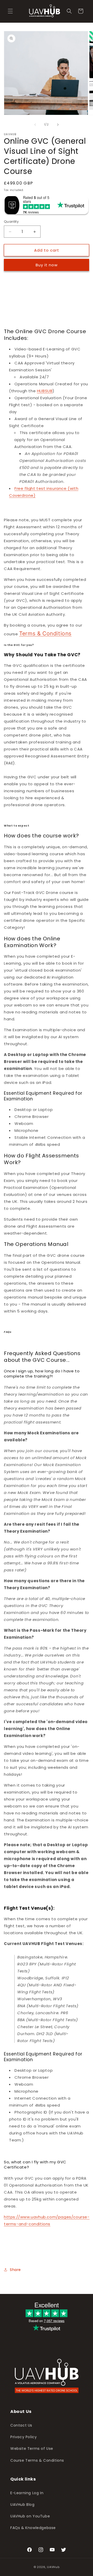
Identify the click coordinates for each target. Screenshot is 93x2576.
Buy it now (47, 265)
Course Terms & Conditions (37, 2460)
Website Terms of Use (32, 2449)
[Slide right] (58, 125)
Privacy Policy (24, 2437)
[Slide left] (35, 125)
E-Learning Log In (27, 2493)
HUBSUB (45, 391)
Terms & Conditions (45, 633)
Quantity (11, 222)
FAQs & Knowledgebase (33, 2528)
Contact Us (21, 2425)
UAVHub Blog (22, 2505)
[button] (10, 11)
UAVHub (53, 2567)
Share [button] (15, 2270)
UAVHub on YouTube (30, 2516)
